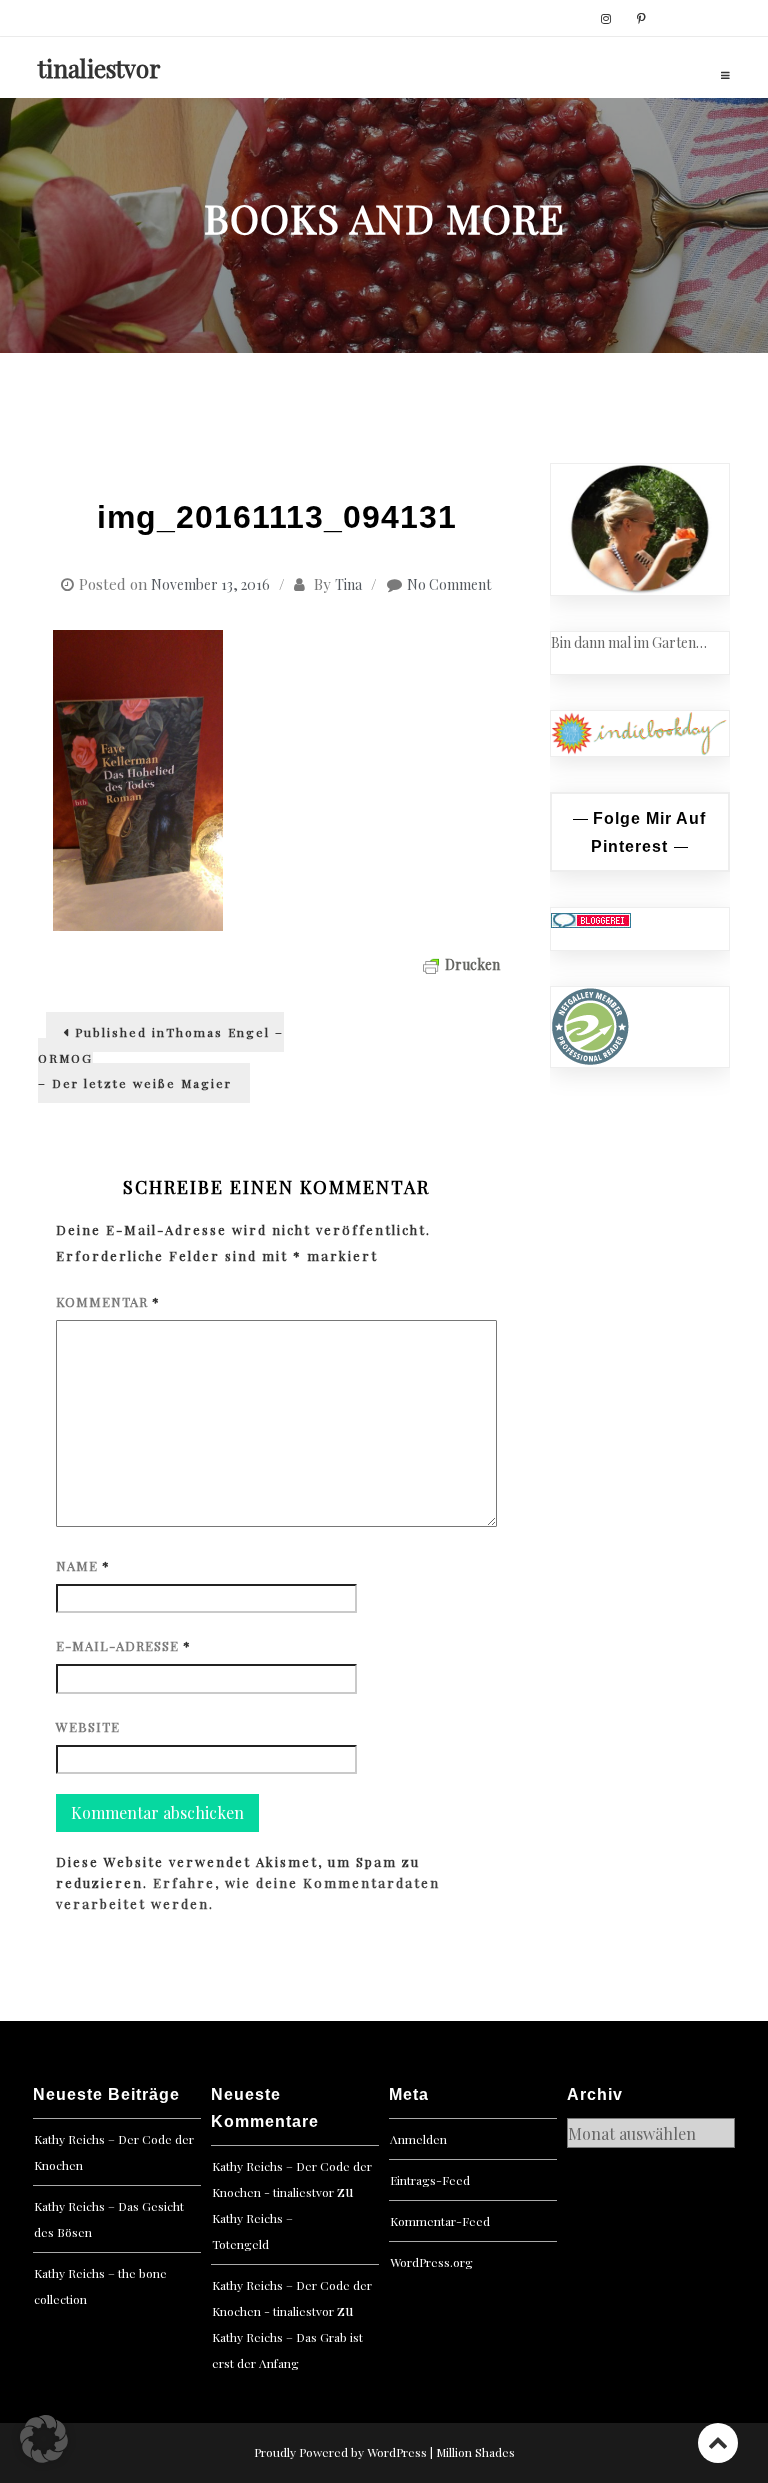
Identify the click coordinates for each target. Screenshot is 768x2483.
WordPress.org (431, 2262)
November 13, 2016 (210, 584)
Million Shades (475, 2452)
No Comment (449, 584)
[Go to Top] (718, 2442)
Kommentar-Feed (440, 2221)
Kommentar (108, 1301)
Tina (348, 584)
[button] (44, 2439)
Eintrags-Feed (430, 2180)
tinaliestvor (99, 68)
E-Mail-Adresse (123, 1645)
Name (83, 1565)
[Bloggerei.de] (591, 918)
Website (88, 1726)
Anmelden (418, 2139)
